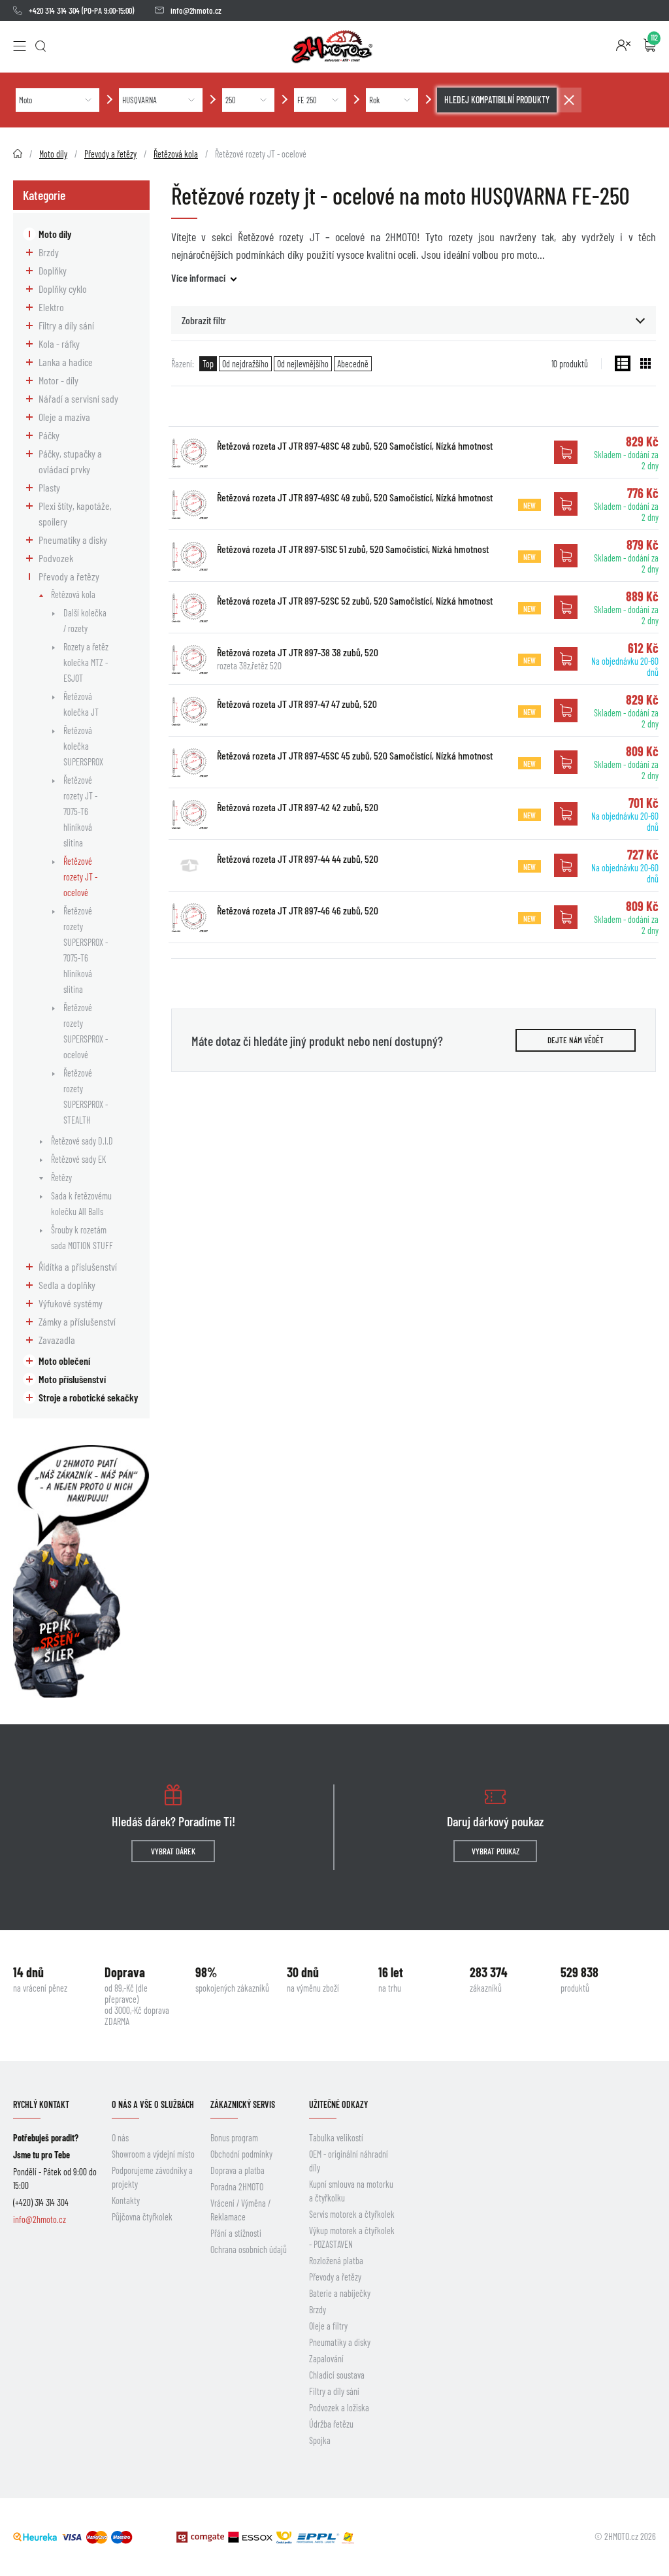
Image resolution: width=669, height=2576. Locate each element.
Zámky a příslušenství (77, 1321)
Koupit (566, 452)
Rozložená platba (336, 2261)
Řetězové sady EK (78, 1159)
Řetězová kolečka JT (81, 704)
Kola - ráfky (59, 343)
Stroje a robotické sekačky (88, 1397)
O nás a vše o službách (153, 2104)
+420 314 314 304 (54, 10)
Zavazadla (57, 1340)
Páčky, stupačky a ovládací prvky (70, 461)
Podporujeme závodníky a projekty (152, 2177)
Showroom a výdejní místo (153, 2154)
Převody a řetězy (69, 576)
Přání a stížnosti (236, 2233)
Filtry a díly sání (66, 325)
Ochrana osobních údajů (249, 2250)
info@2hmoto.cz (196, 10)
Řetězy (61, 1178)
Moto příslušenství (72, 1379)
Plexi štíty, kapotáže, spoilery (75, 513)
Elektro (51, 307)
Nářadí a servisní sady (78, 398)
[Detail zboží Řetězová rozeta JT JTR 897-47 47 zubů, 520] (189, 711)
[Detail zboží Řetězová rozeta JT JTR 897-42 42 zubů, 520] (189, 814)
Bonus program (234, 2138)
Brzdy (49, 252)
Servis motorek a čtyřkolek (352, 2214)
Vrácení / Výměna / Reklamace (240, 2210)
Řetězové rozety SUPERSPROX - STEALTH (86, 1096)
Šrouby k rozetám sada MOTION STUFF (82, 1238)
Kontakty (126, 2200)
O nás (120, 2138)
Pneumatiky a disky (73, 540)
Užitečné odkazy (338, 2104)
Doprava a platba (237, 2170)
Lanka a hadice (66, 362)
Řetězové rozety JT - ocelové (80, 877)
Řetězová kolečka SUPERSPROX (83, 746)
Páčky (49, 435)
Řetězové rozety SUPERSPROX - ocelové (86, 1031)
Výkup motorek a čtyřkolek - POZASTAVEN (352, 2237)
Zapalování (326, 2359)
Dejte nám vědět (576, 1040)
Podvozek (56, 558)
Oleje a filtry (328, 2326)
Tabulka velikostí (336, 2138)
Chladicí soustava (337, 2375)
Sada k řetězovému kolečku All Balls (81, 1204)
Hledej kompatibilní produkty (497, 100)
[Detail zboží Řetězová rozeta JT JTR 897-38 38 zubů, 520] (189, 659)
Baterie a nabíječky (340, 2293)
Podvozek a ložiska (339, 2408)
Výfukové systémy (71, 1303)
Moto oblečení (64, 1361)
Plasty (49, 487)
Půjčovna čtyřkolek (142, 2217)
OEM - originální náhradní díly (349, 2161)
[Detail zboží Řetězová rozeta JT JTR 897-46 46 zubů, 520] (189, 917)
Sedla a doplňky (67, 1285)
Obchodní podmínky (241, 2154)
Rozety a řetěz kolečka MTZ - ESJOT (86, 662)
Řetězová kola (73, 594)
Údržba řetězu (331, 2424)
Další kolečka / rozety (85, 621)
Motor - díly (58, 380)
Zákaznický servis (243, 2104)
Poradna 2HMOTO (237, 2187)
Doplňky (53, 270)
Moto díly (55, 234)
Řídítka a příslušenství (78, 1266)
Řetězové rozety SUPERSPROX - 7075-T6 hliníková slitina (86, 950)
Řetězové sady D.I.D (82, 1141)
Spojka (320, 2440)
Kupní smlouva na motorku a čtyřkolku (351, 2191)
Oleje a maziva (64, 417)
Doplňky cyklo (63, 289)
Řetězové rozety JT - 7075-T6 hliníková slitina (80, 811)
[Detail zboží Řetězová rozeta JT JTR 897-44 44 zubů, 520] (189, 865)
